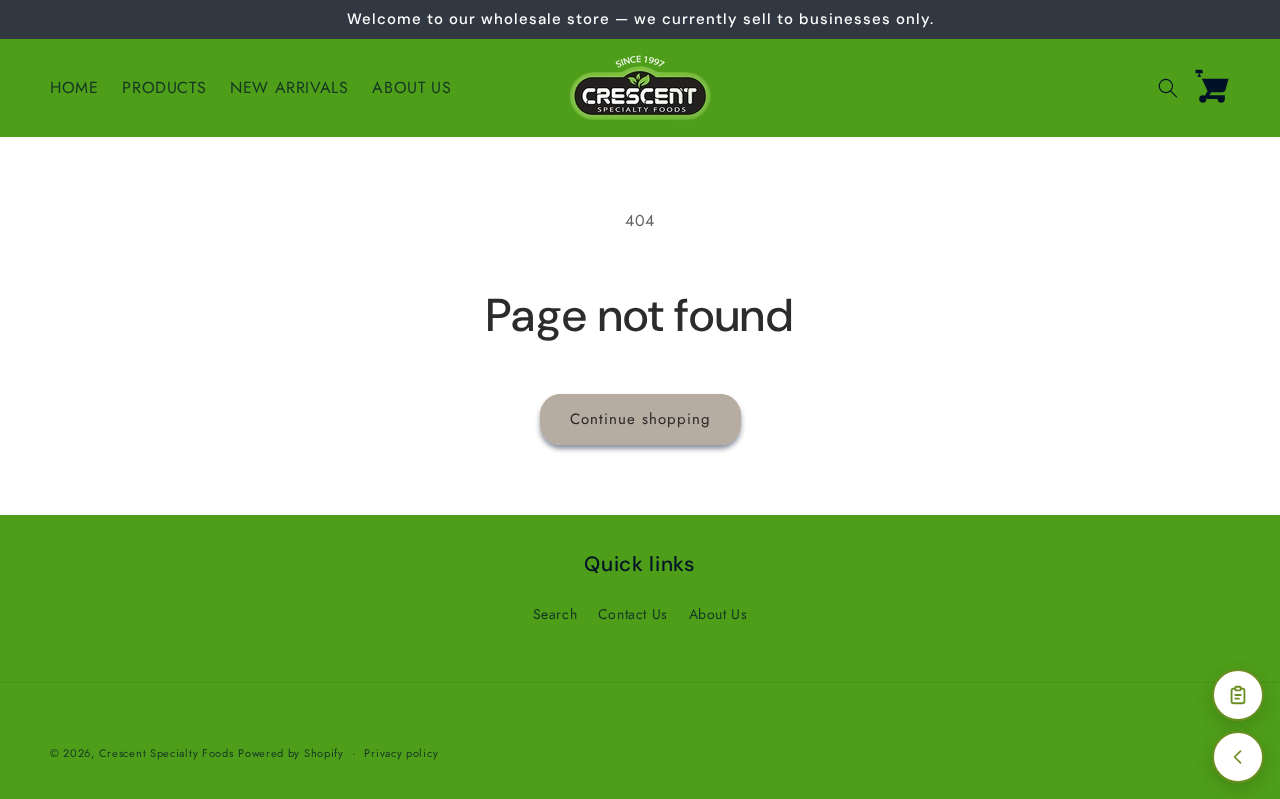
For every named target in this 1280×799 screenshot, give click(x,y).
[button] (1168, 88)
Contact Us (633, 614)
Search (555, 614)
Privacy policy (401, 753)
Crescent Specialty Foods (166, 753)
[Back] (1238, 757)
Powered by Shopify (291, 753)
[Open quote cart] (1238, 695)
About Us (718, 614)
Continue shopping (640, 419)
